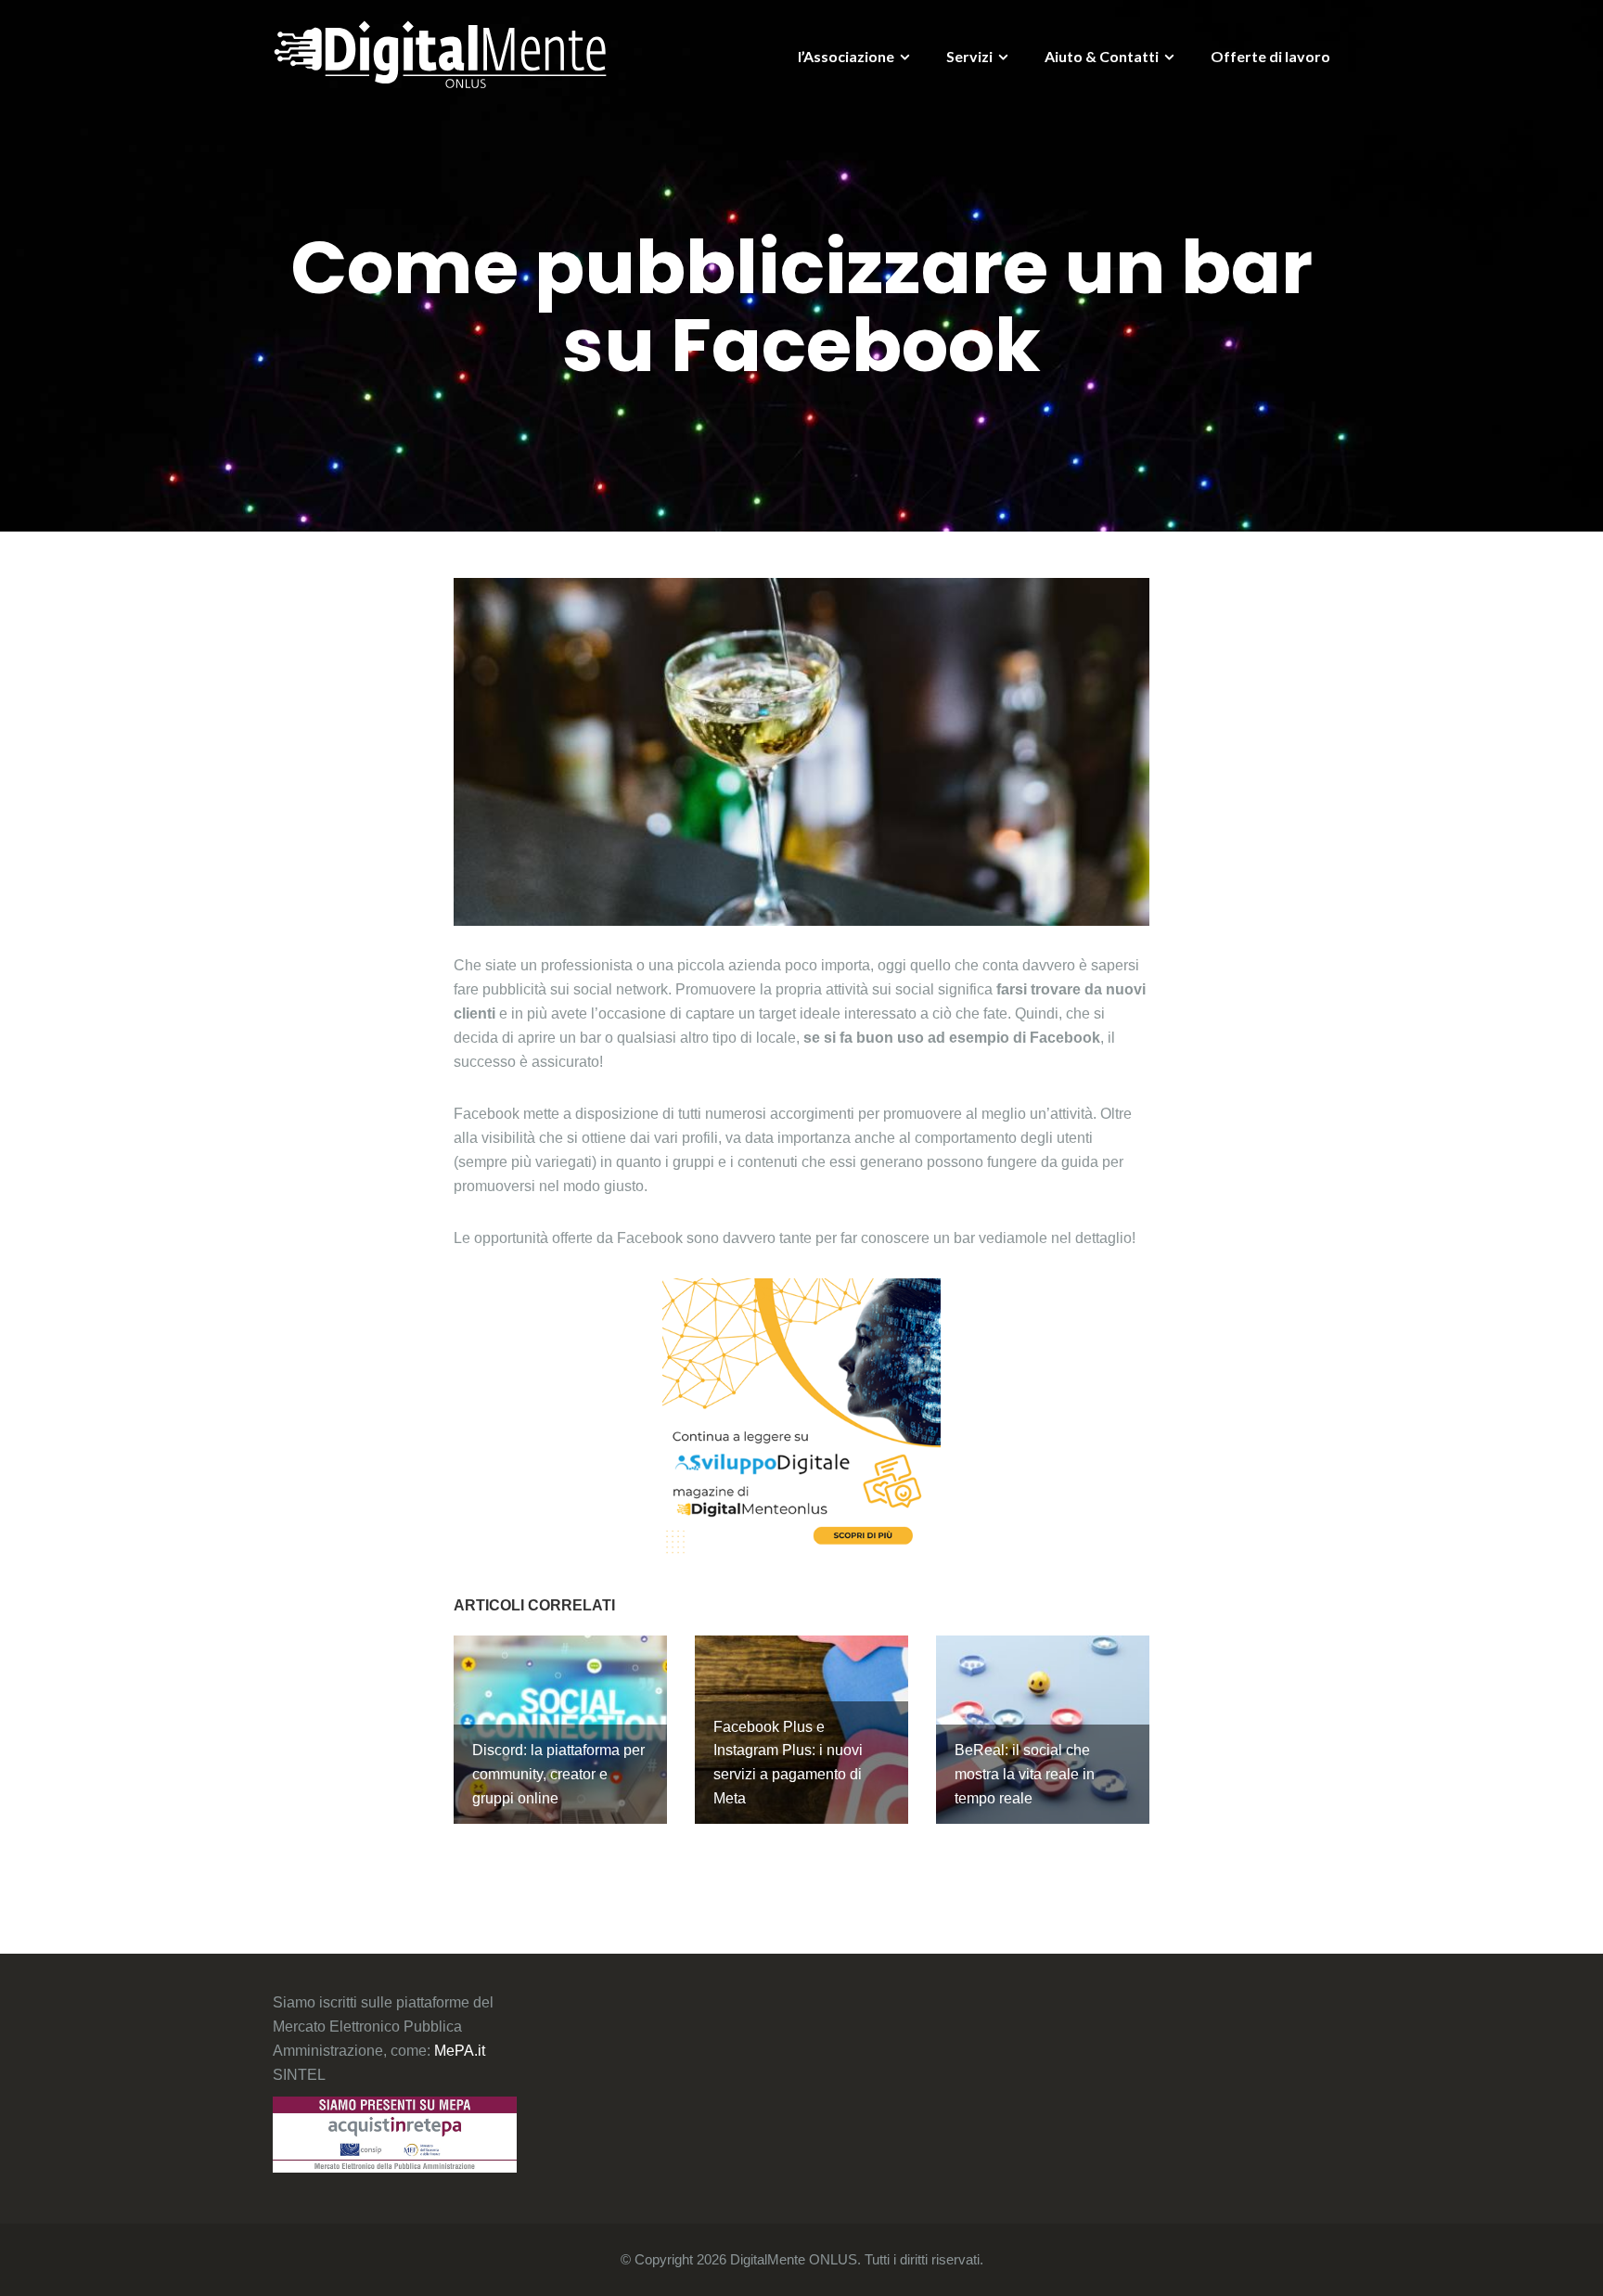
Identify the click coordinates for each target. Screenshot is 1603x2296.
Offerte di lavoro (1270, 56)
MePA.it (460, 2051)
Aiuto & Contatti (1102, 56)
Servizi (969, 56)
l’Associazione (846, 56)
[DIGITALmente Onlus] (440, 52)
